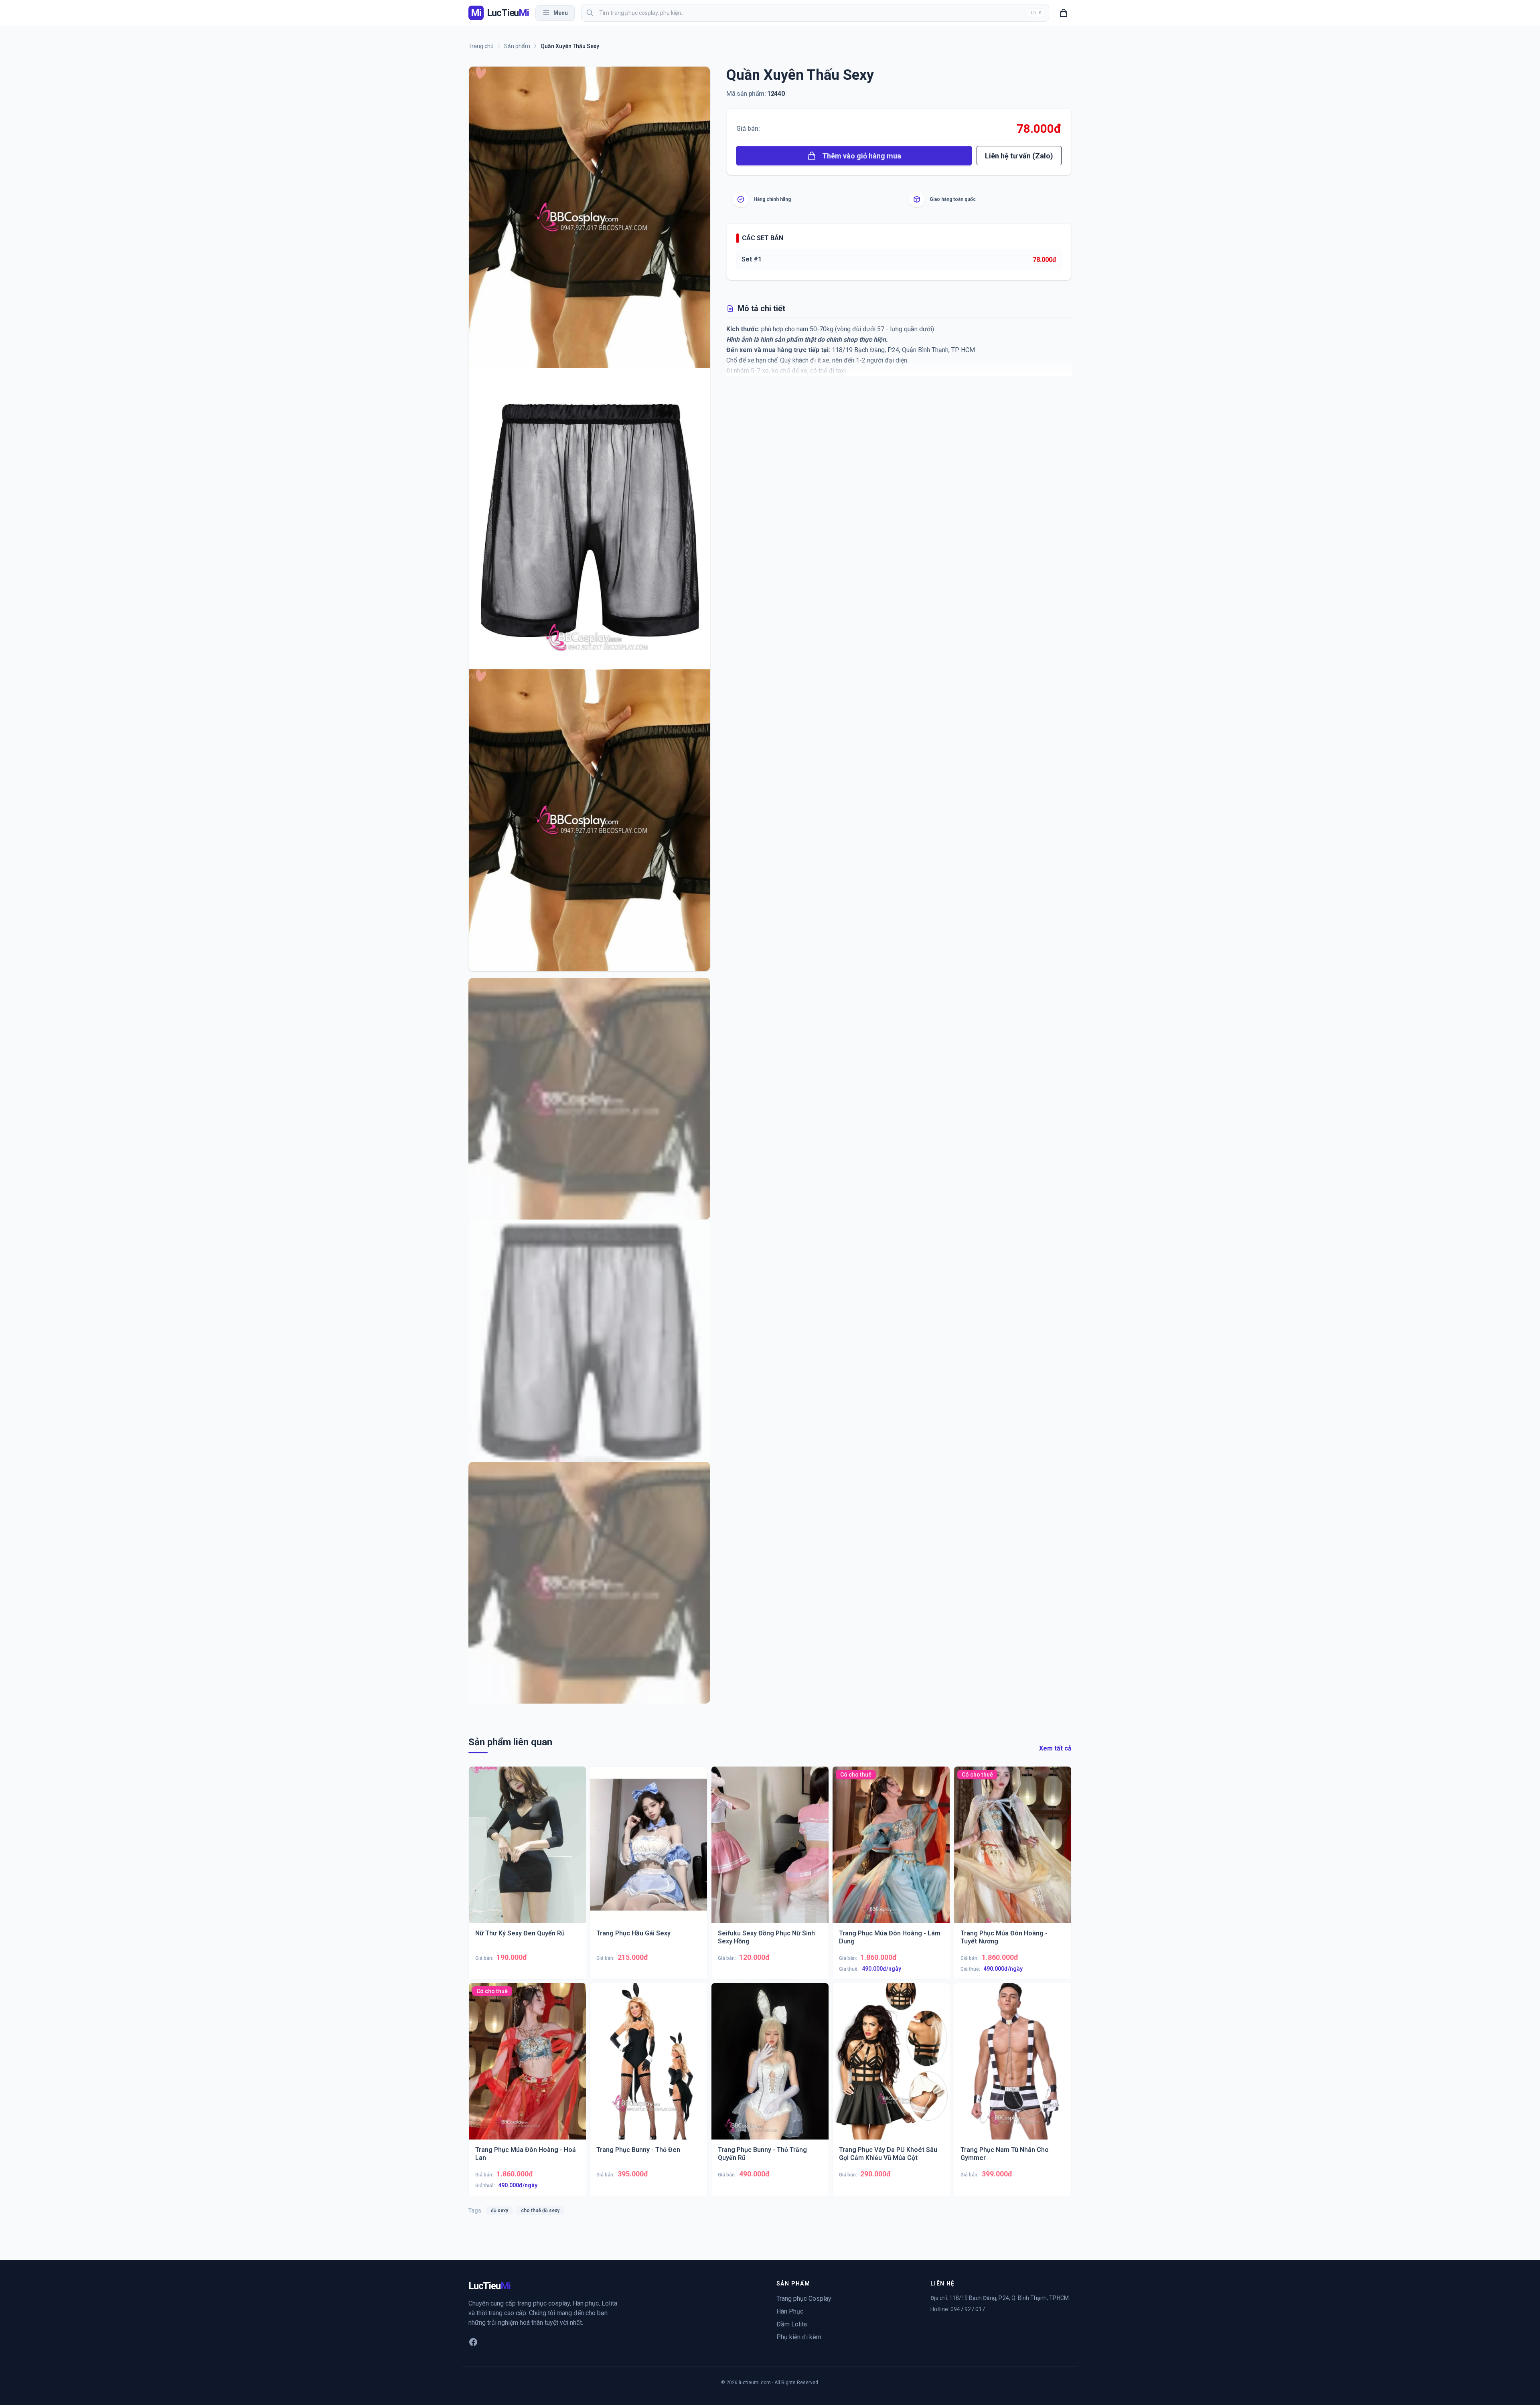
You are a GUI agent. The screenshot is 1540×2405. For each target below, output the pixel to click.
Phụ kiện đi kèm (799, 2337)
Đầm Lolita (792, 2324)
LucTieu (489, 2286)
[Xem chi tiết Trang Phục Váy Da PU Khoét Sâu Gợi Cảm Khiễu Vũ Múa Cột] (891, 2068)
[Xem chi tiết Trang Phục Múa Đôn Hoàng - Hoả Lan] (527, 2068)
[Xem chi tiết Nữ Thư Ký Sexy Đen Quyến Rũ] (527, 1851)
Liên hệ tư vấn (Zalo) (1019, 156)
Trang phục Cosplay (804, 2299)
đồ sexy (499, 2210)
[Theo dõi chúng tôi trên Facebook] (473, 2342)
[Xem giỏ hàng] (1064, 13)
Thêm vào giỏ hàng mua (862, 156)
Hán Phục (790, 2311)
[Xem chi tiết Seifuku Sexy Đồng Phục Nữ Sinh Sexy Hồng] (770, 1851)
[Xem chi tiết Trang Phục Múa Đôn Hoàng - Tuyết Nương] (1013, 1851)
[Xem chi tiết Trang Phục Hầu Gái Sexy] (649, 1851)
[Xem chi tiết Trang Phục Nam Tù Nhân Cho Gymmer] (1013, 2068)
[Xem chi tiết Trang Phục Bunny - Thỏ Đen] (649, 2068)
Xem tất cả (1055, 1748)
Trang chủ (481, 46)
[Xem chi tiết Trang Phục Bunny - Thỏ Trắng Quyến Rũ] (770, 2068)
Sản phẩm (517, 46)
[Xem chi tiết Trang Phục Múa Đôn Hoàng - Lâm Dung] (891, 1851)
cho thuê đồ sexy (540, 2210)
